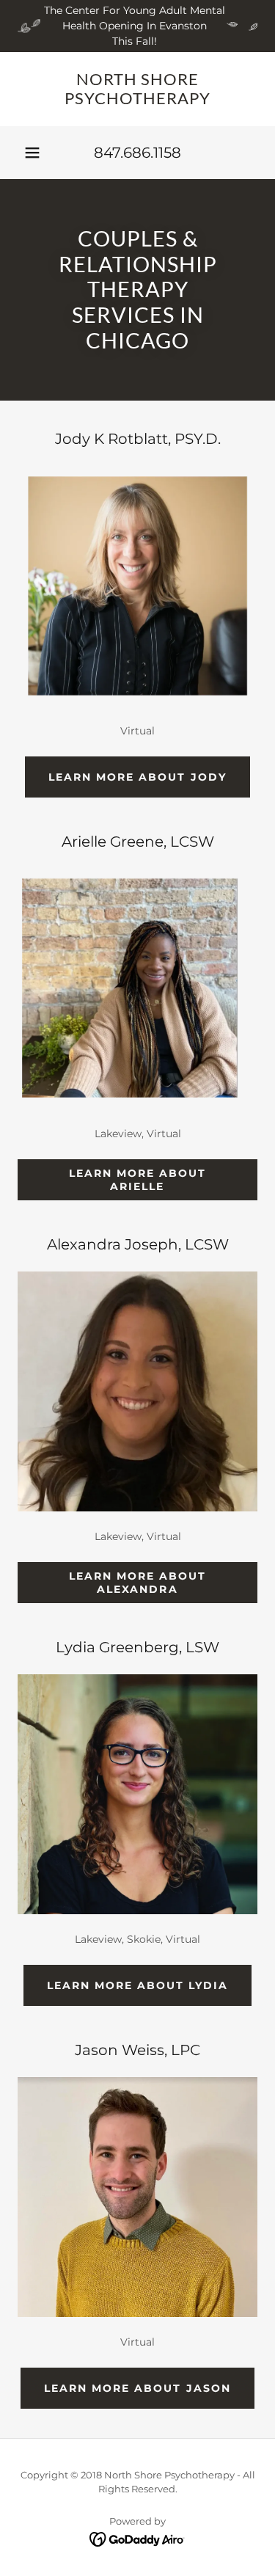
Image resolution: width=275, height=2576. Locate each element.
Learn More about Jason (137, 2388)
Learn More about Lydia (137, 1985)
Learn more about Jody (137, 777)
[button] (32, 153)
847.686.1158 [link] (137, 153)
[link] (137, 89)
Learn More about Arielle (137, 1180)
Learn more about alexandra (137, 1583)
